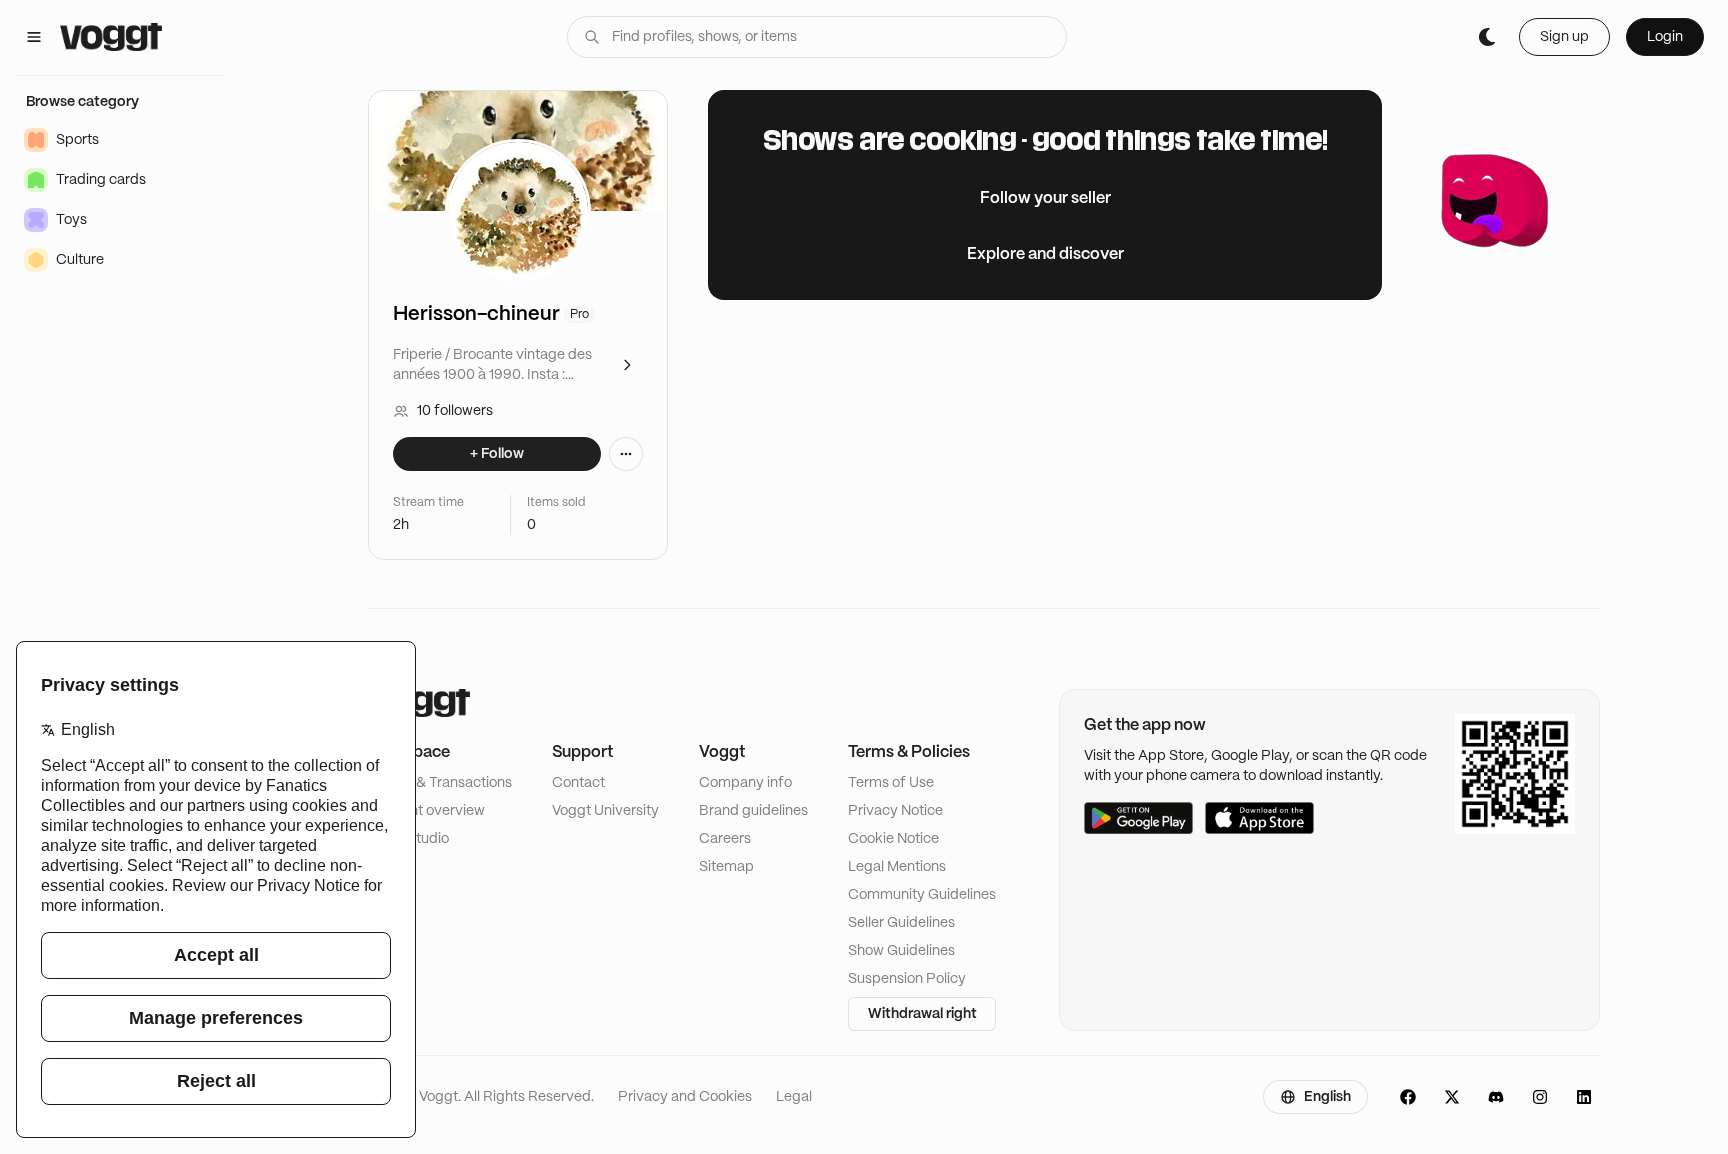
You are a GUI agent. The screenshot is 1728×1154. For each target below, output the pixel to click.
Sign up (1564, 37)
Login (1665, 37)
